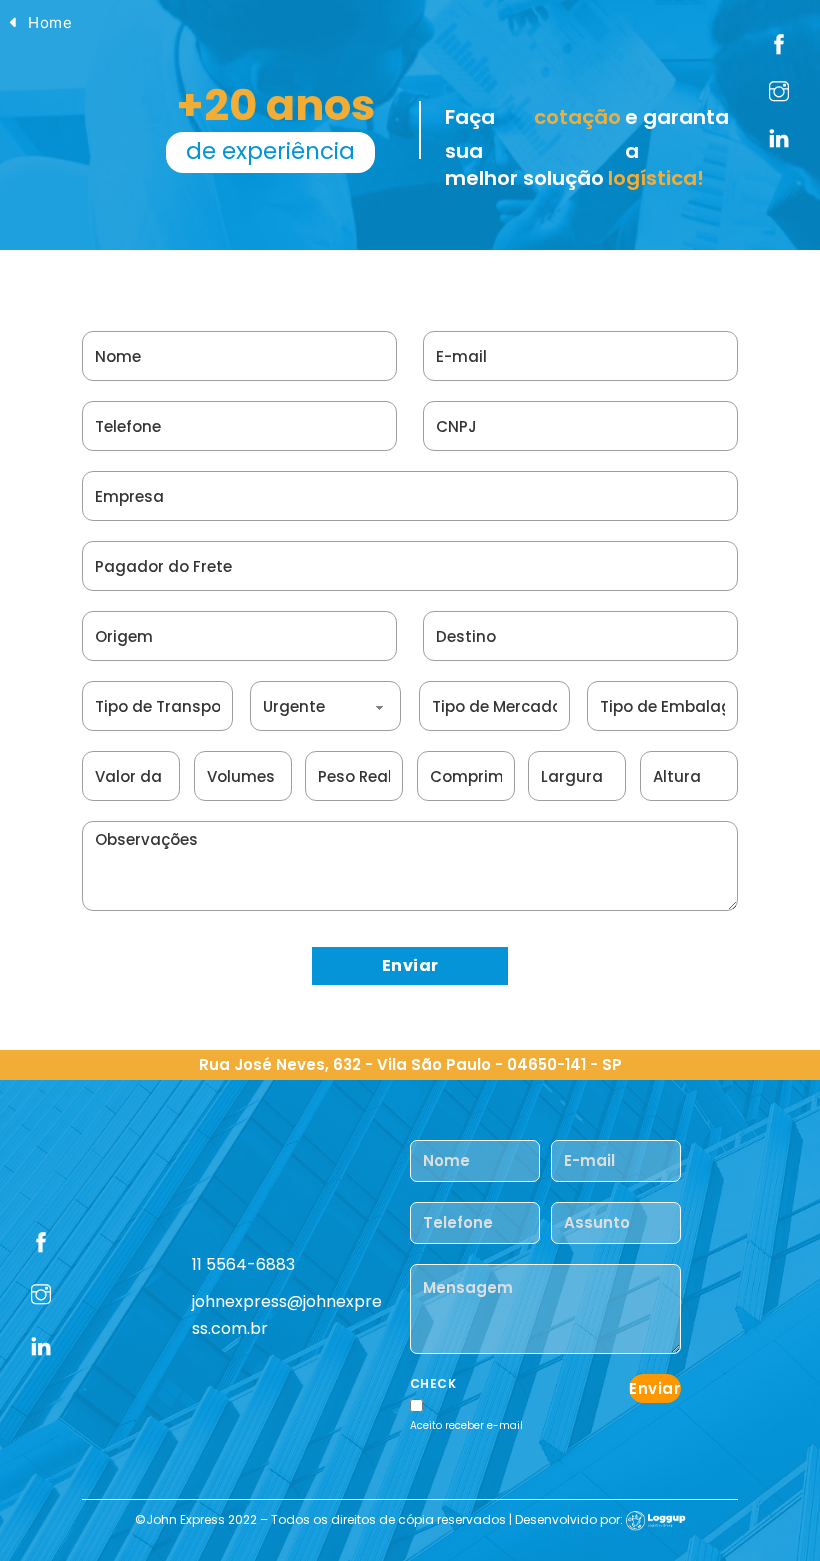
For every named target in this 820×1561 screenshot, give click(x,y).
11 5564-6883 (243, 1264)
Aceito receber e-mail (466, 1425)
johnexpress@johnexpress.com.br (287, 1315)
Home (50, 22)
